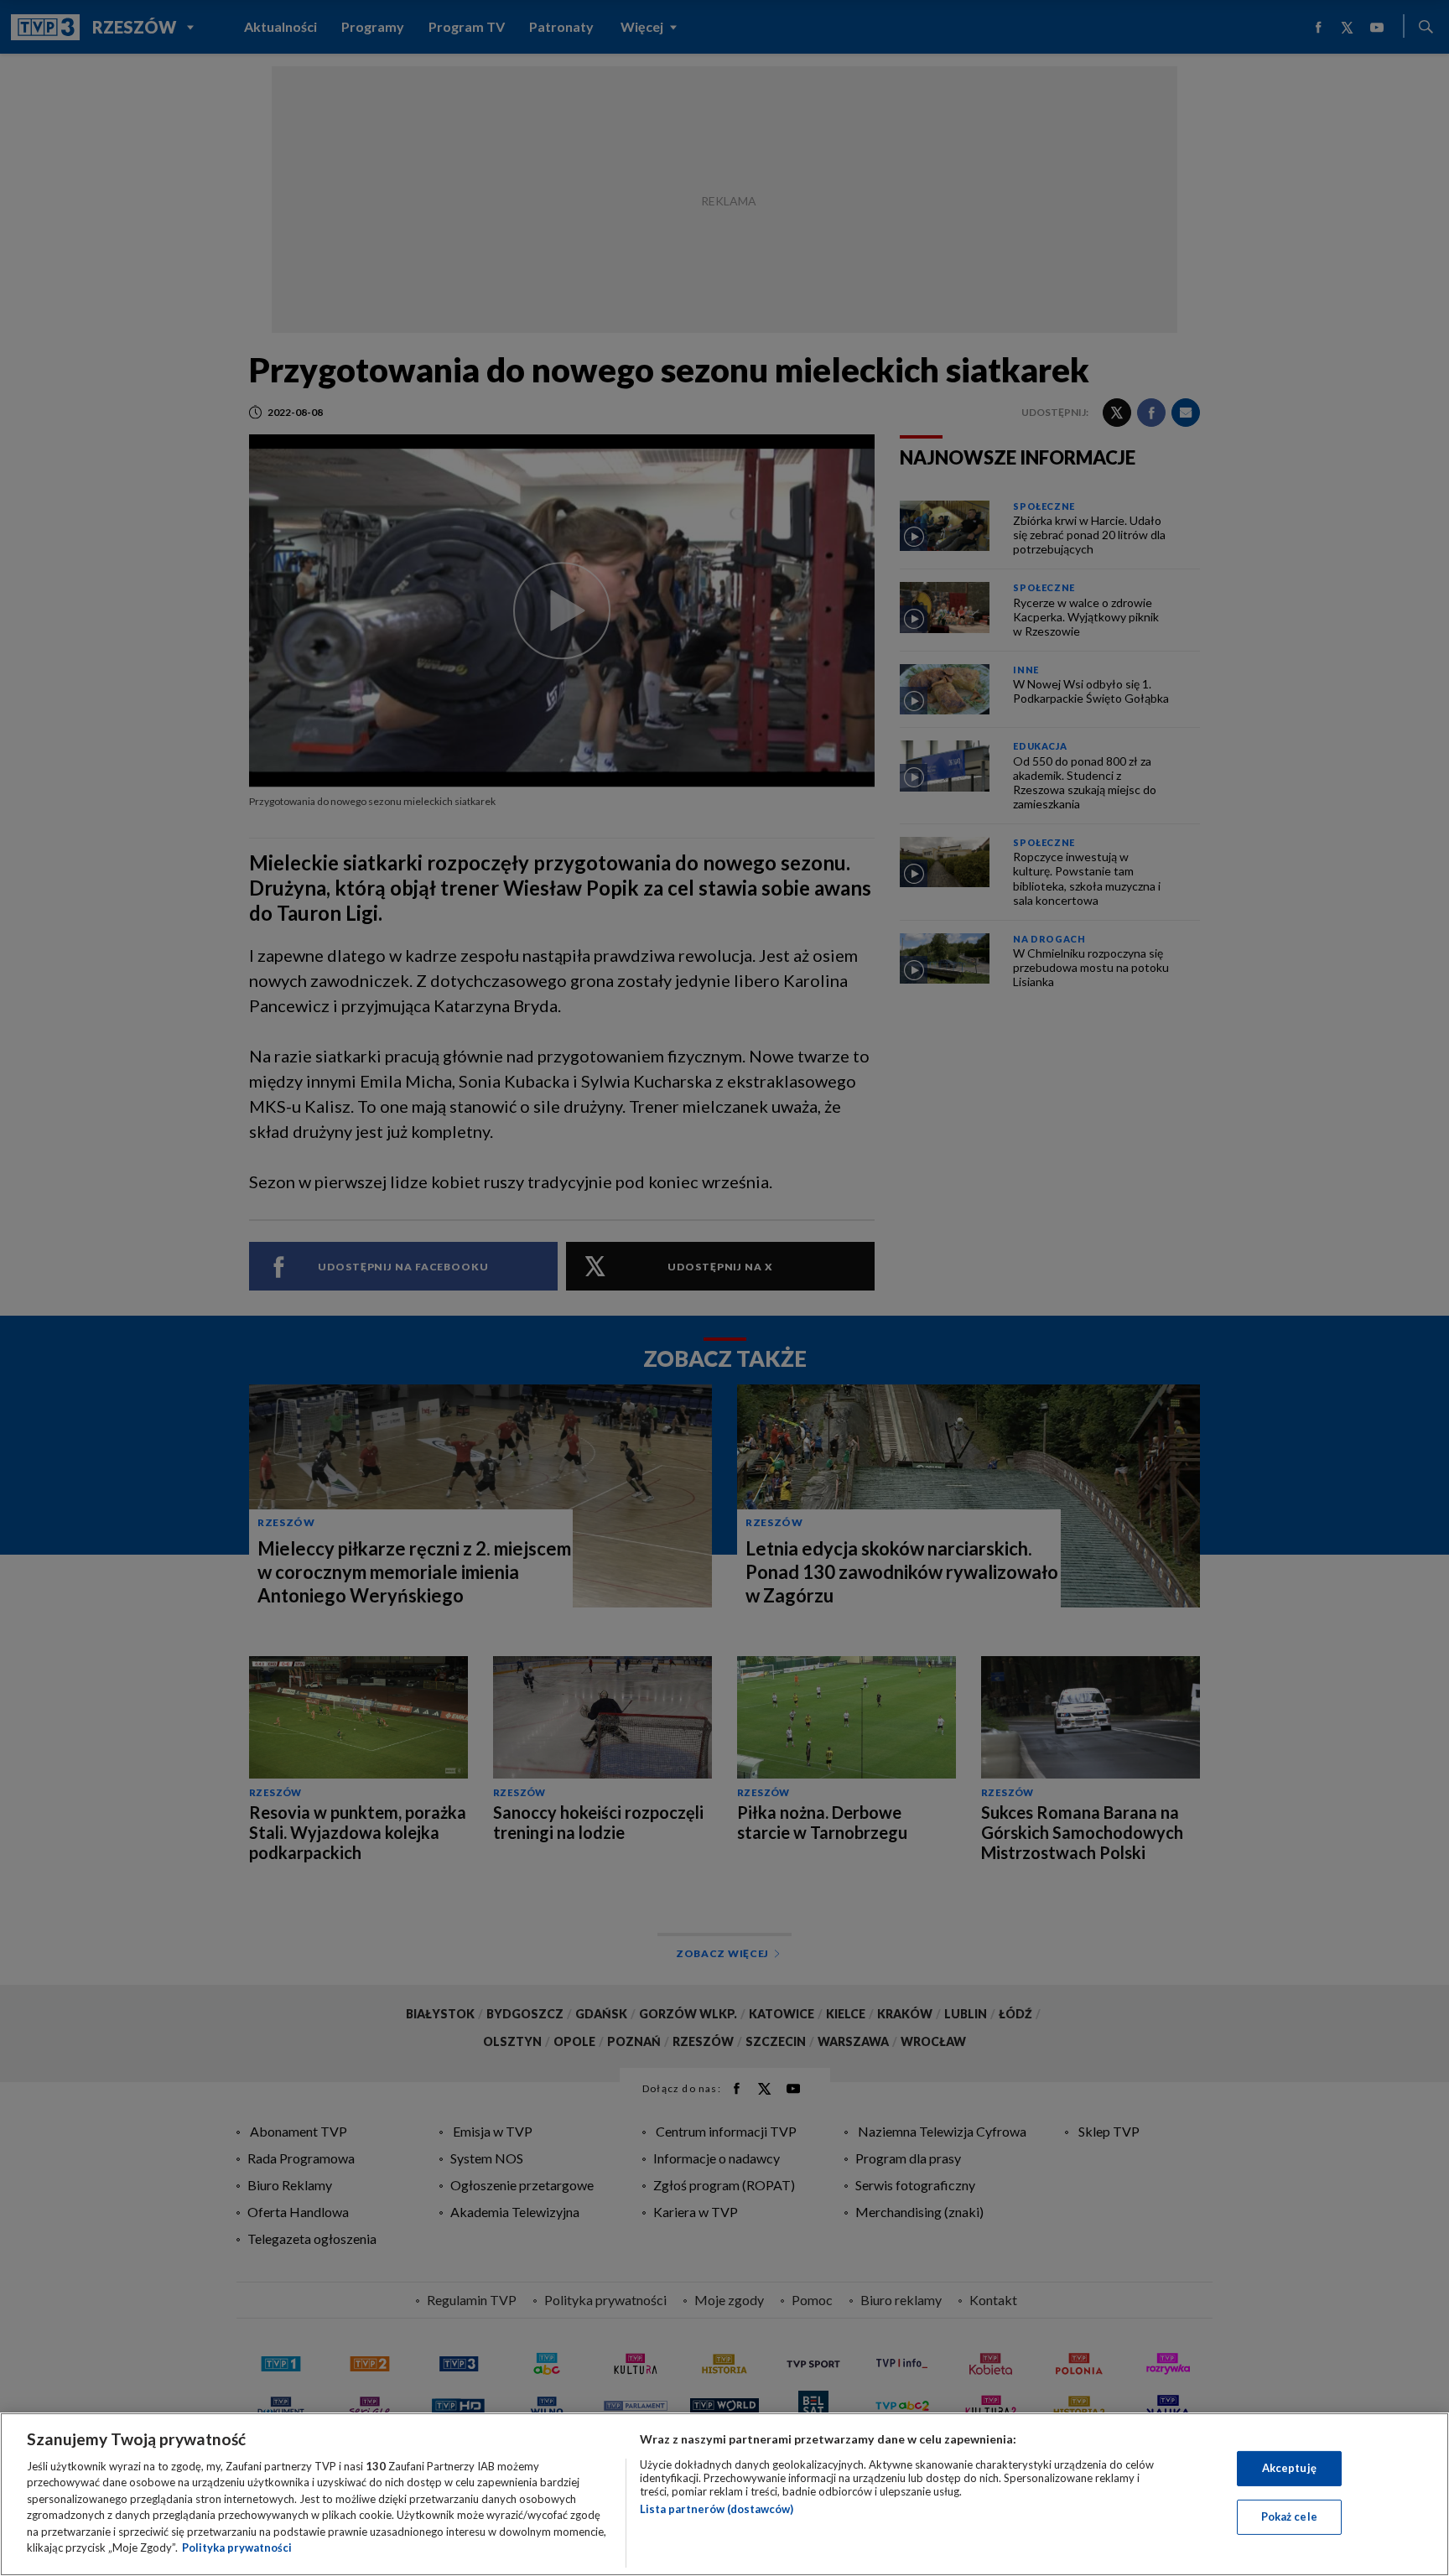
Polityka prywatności (237, 2547)
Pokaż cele (1289, 2516)
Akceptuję (1289, 2468)
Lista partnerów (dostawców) (717, 2509)
